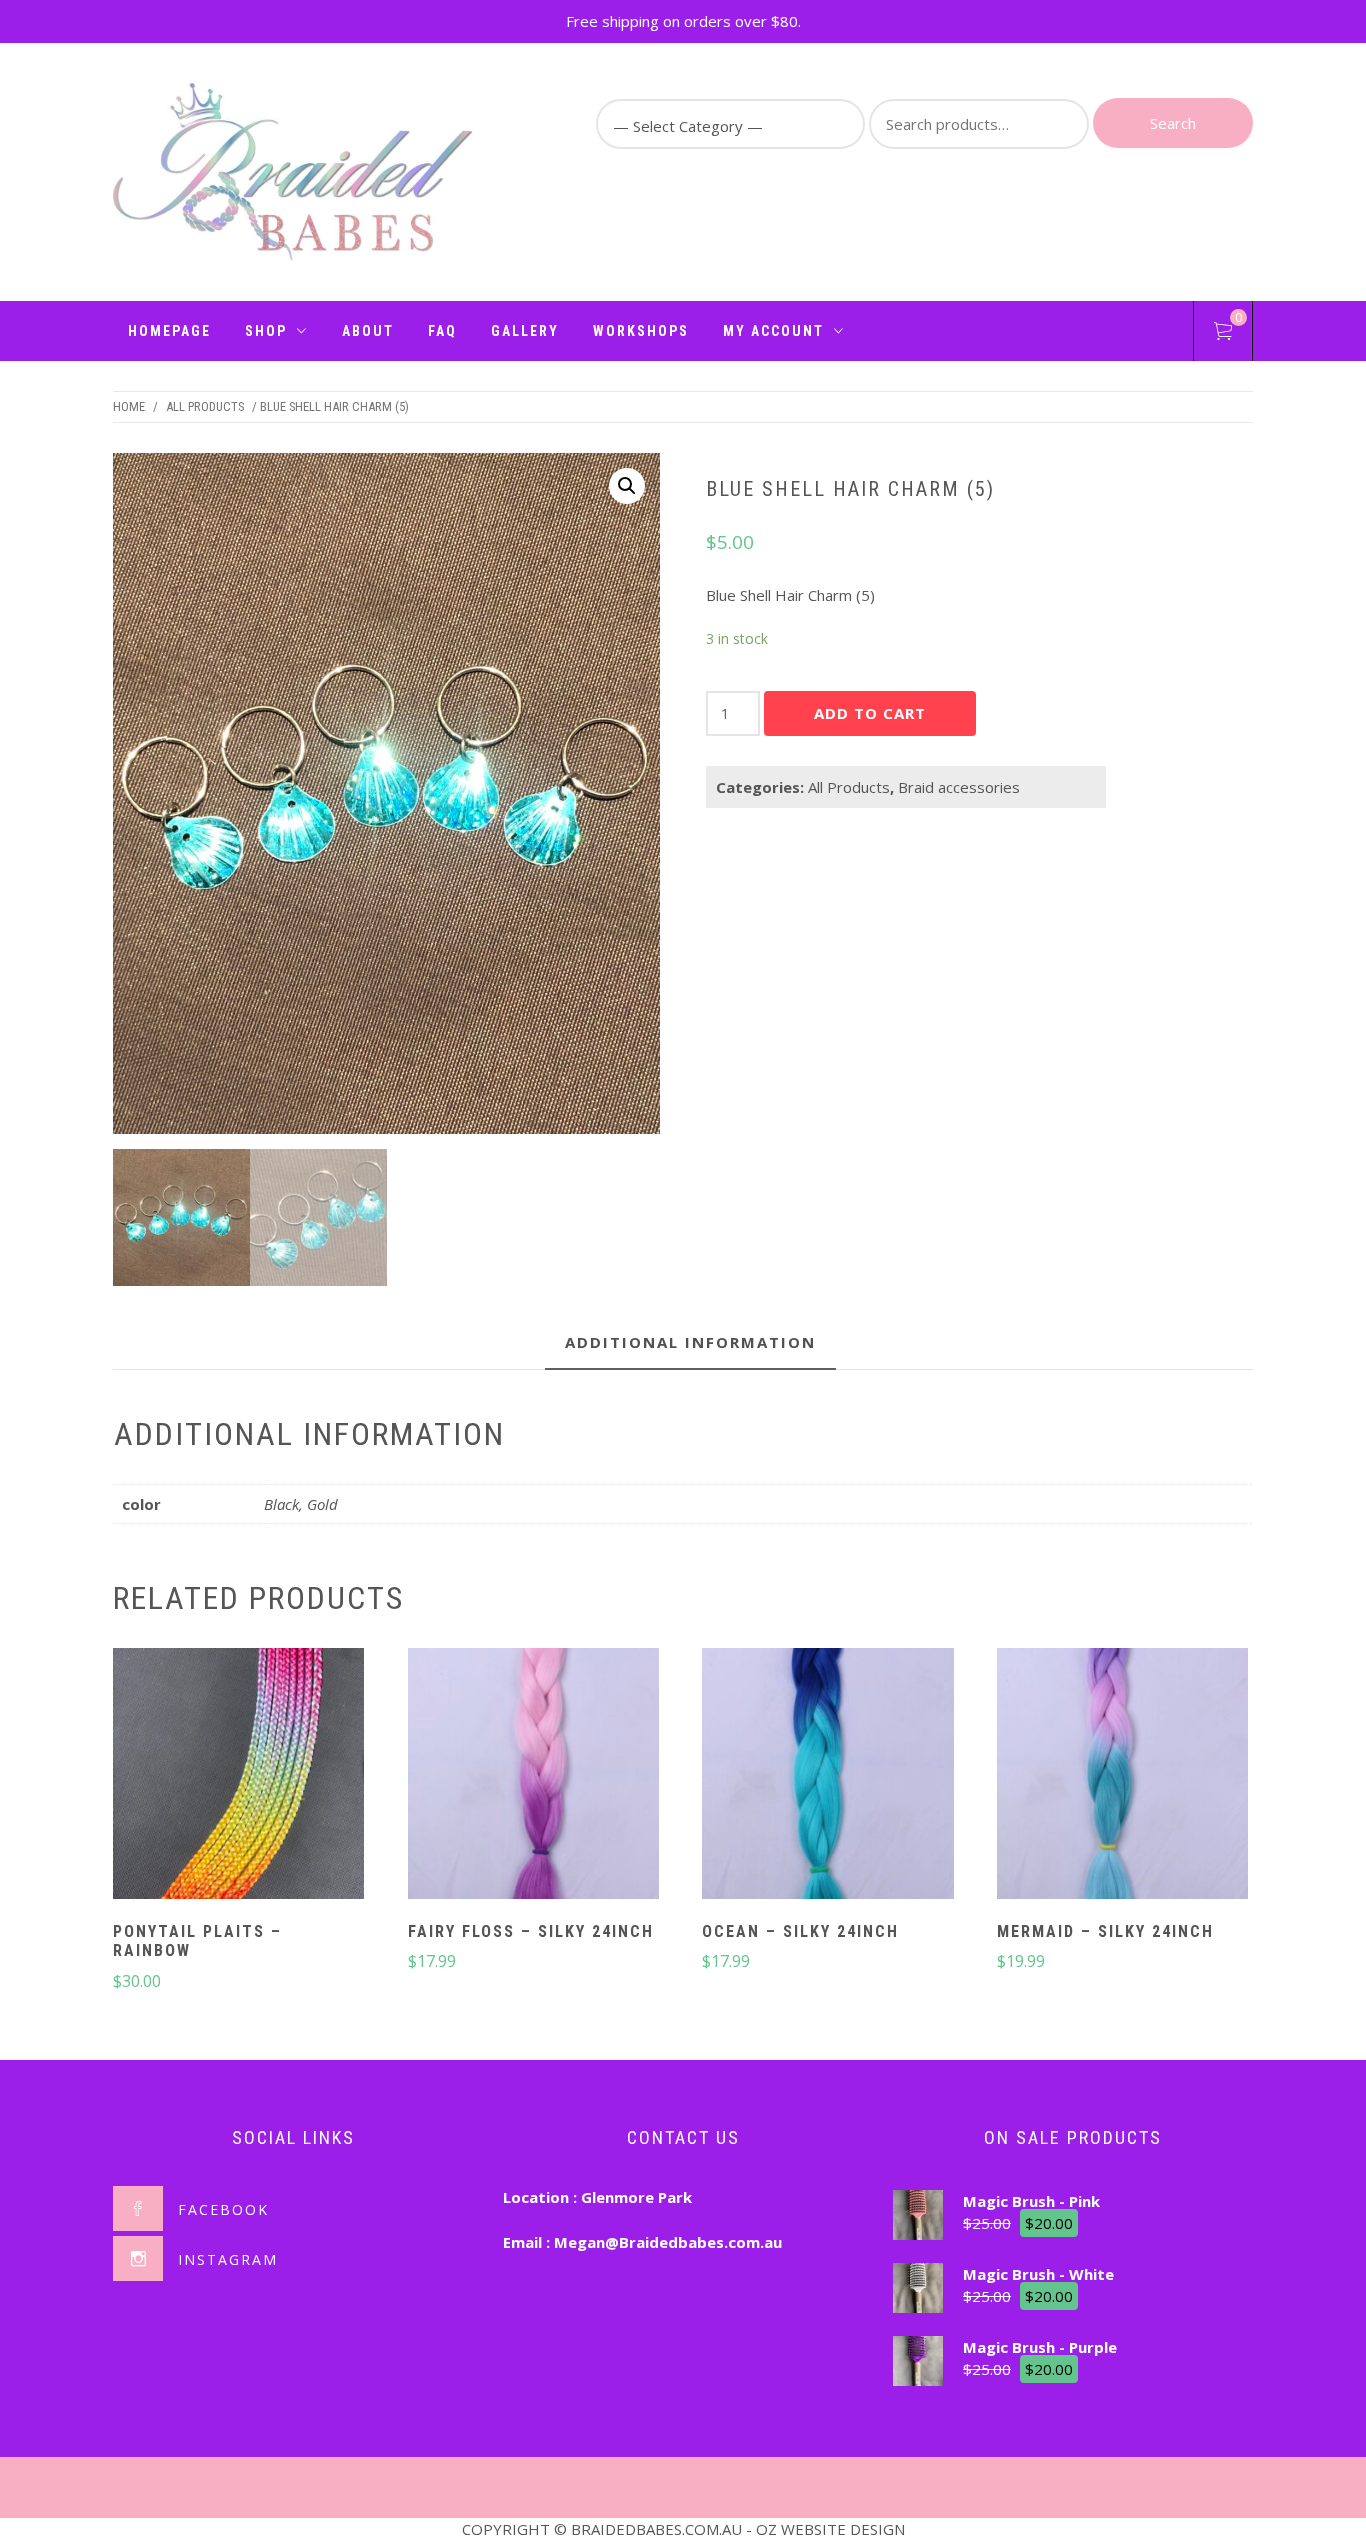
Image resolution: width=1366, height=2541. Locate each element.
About (368, 331)
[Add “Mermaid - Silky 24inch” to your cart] (1123, 1776)
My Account (773, 331)
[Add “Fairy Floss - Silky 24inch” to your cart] (533, 1776)
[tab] (690, 1343)
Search (1173, 123)
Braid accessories (959, 787)
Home (129, 406)
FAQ (442, 331)
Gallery (525, 331)
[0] (1223, 334)
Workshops (641, 331)
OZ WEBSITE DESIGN (830, 2529)
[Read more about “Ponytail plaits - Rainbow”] (239, 1776)
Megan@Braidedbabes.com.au (668, 2242)
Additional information (690, 1342)
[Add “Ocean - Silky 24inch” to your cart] (828, 1776)
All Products (205, 406)
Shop (266, 331)
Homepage (169, 331)
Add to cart (870, 713)
